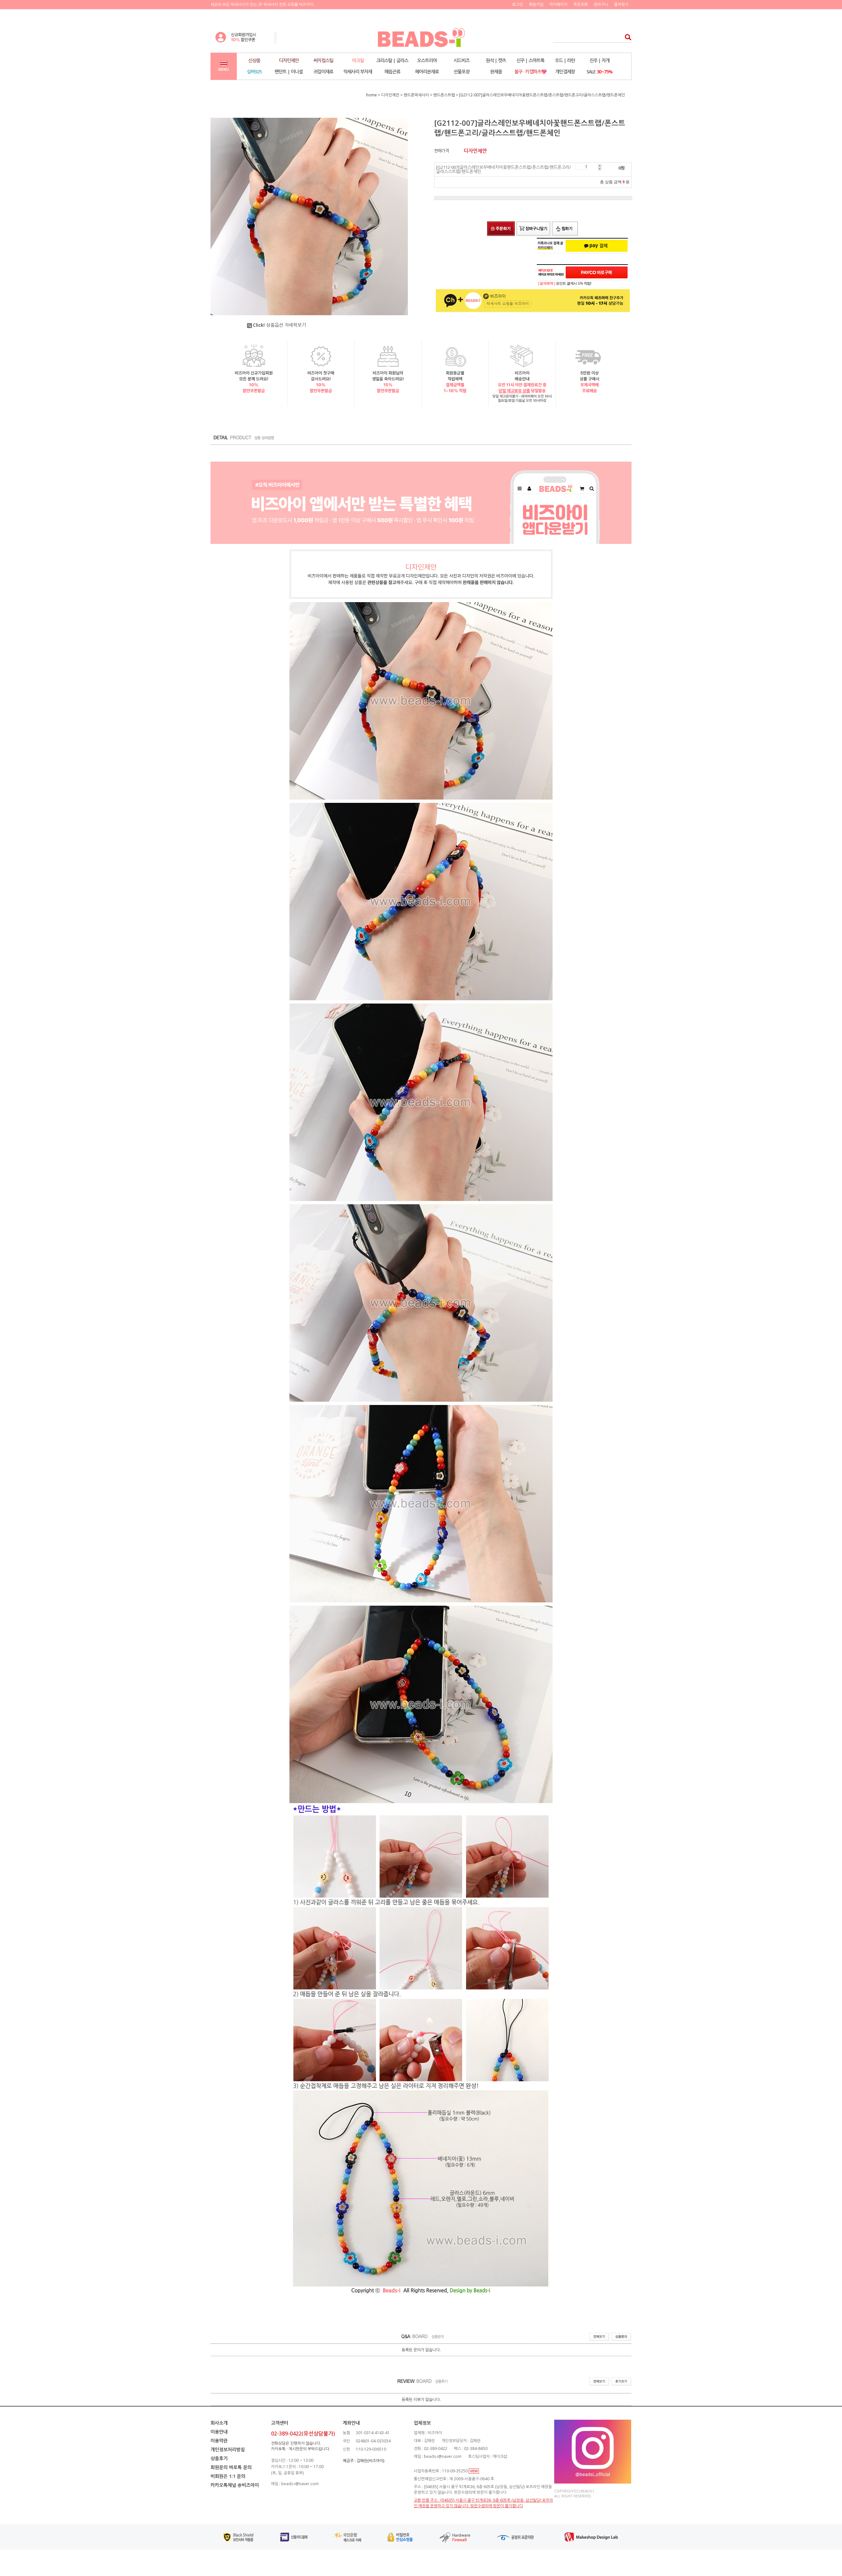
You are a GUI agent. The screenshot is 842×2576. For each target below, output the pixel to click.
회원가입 (536, 4)
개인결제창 (565, 72)
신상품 (254, 60)
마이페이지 (558, 4)
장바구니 (601, 4)
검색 (626, 37)
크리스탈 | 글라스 (392, 60)
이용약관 (219, 2441)
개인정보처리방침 (228, 2449)
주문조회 (581, 4)
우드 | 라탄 (565, 60)
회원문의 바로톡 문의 (231, 2467)
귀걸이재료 (323, 72)
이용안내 (219, 2432)
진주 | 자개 (599, 60)
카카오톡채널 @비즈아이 (235, 2485)
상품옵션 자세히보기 (279, 325)
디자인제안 (289, 60)
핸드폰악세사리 (416, 95)
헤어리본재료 (427, 72)
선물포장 (461, 72)
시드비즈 (461, 60)
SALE (599, 72)
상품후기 (219, 2458)
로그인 (518, 4)
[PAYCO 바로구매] (597, 272)
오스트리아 (427, 60)
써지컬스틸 (323, 60)
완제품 (496, 72)
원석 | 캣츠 (496, 60)
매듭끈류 (392, 72)
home (371, 95)
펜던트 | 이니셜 (289, 72)
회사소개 (219, 2423)
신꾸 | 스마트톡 (530, 60)
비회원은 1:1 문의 (228, 2476)
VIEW (474, 2471)
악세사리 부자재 (358, 72)
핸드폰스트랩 (444, 95)
